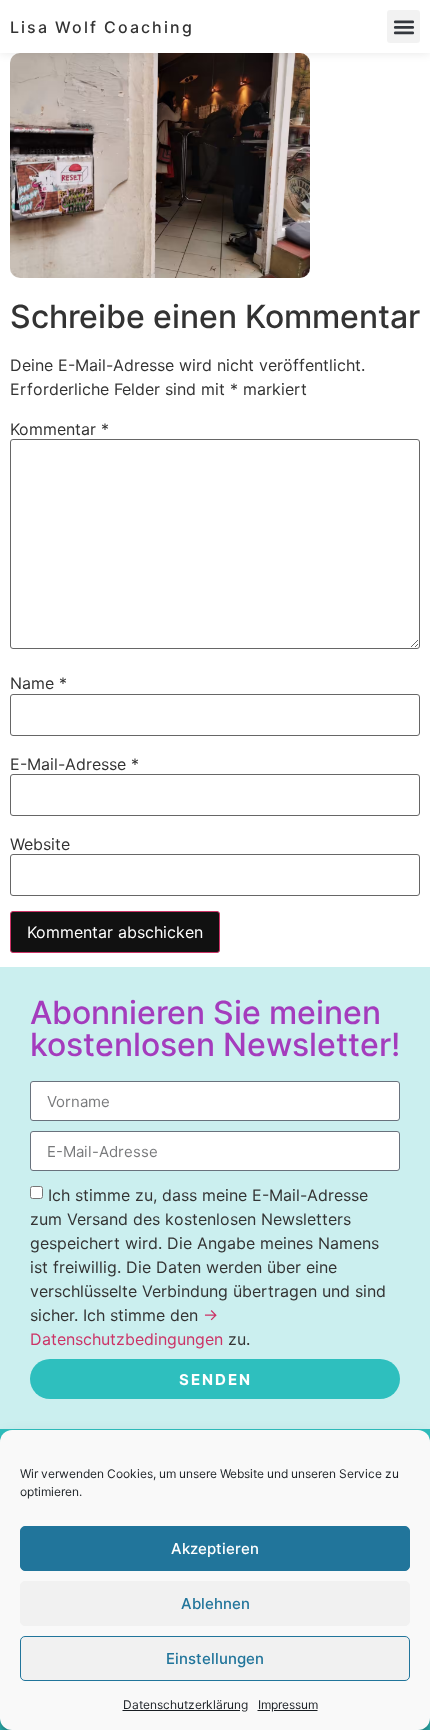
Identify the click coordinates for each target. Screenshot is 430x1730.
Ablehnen (215, 1603)
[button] (403, 26)
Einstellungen (215, 1658)
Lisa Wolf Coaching (102, 27)
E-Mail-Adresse (74, 764)
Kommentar (59, 429)
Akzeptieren (215, 1548)
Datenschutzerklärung (185, 1704)
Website (40, 844)
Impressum (288, 1704)
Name (38, 683)
